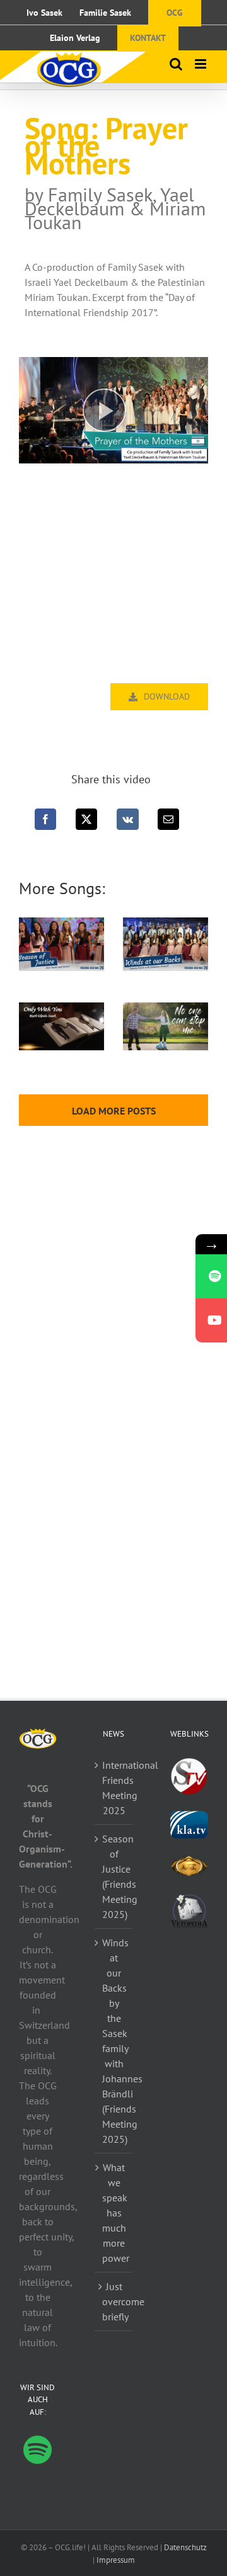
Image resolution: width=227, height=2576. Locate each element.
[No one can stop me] (166, 1026)
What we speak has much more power (114, 2213)
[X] (86, 819)
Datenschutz (185, 2547)
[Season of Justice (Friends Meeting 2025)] (61, 944)
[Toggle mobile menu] (201, 64)
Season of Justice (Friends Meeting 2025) (114, 1876)
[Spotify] (38, 2450)
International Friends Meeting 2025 (114, 1788)
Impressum (116, 2560)
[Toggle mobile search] (176, 64)
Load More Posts (114, 1111)
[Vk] (128, 819)
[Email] (168, 819)
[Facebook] (45, 819)
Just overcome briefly (114, 2301)
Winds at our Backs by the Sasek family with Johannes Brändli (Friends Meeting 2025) (114, 2041)
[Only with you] (61, 1026)
